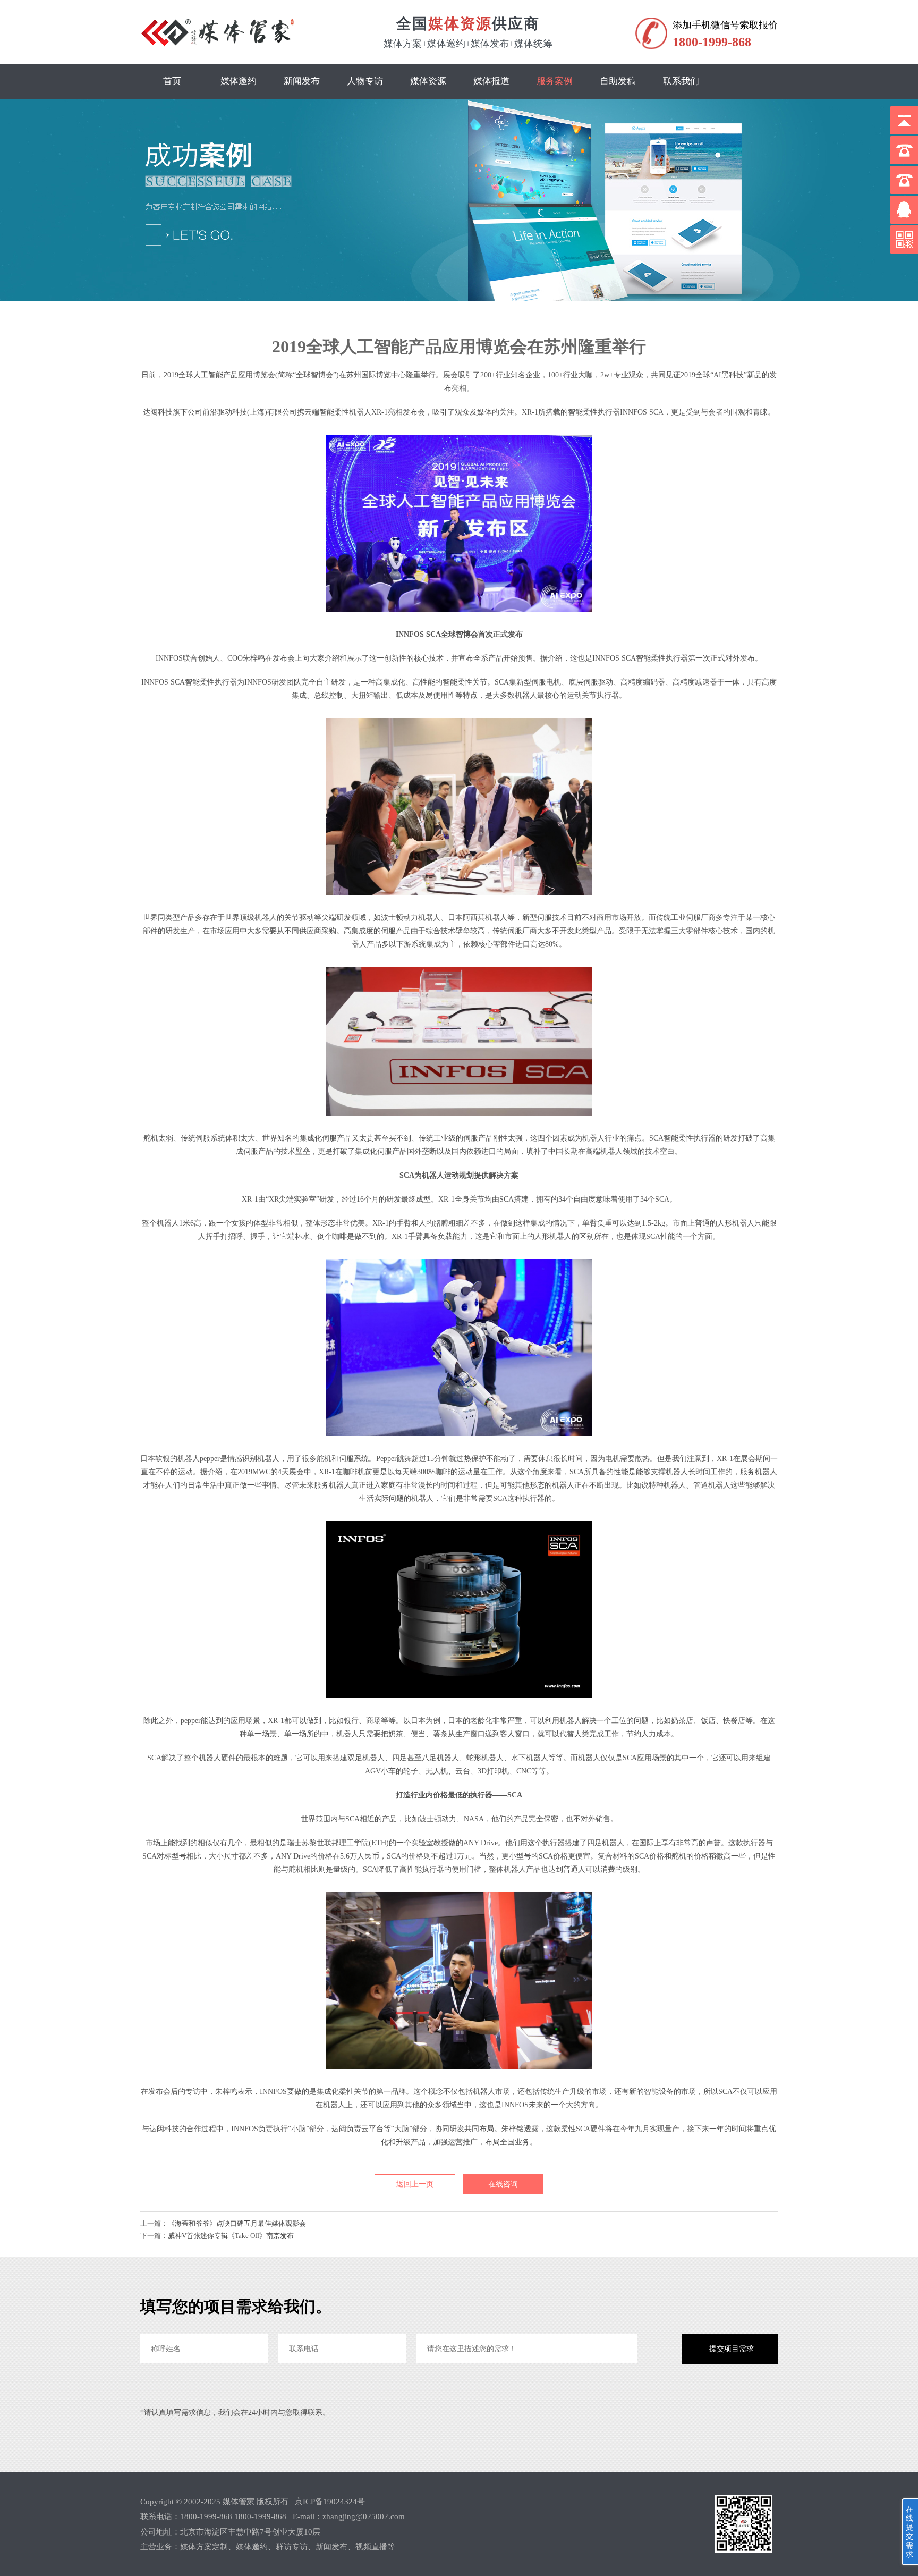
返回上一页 (415, 2184)
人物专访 (365, 81)
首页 (172, 81)
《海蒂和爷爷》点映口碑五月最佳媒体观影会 (237, 2223)
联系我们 (681, 81)
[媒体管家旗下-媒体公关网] (219, 46)
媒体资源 (428, 81)
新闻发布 (302, 81)
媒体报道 (491, 81)
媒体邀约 (239, 81)
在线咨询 (503, 2184)
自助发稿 (618, 81)
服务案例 (555, 81)
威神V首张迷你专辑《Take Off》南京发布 (231, 2236)
